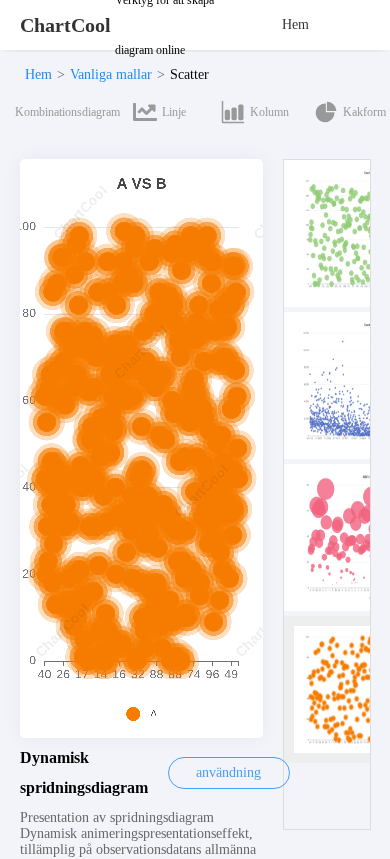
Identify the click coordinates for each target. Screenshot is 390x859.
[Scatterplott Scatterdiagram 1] (337, 233)
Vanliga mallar (111, 74)
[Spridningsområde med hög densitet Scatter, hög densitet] (337, 385)
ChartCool (65, 25)
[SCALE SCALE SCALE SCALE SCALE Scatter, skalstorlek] (337, 537)
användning (228, 772)
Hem (295, 24)
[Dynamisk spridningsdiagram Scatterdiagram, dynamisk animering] (337, 689)
